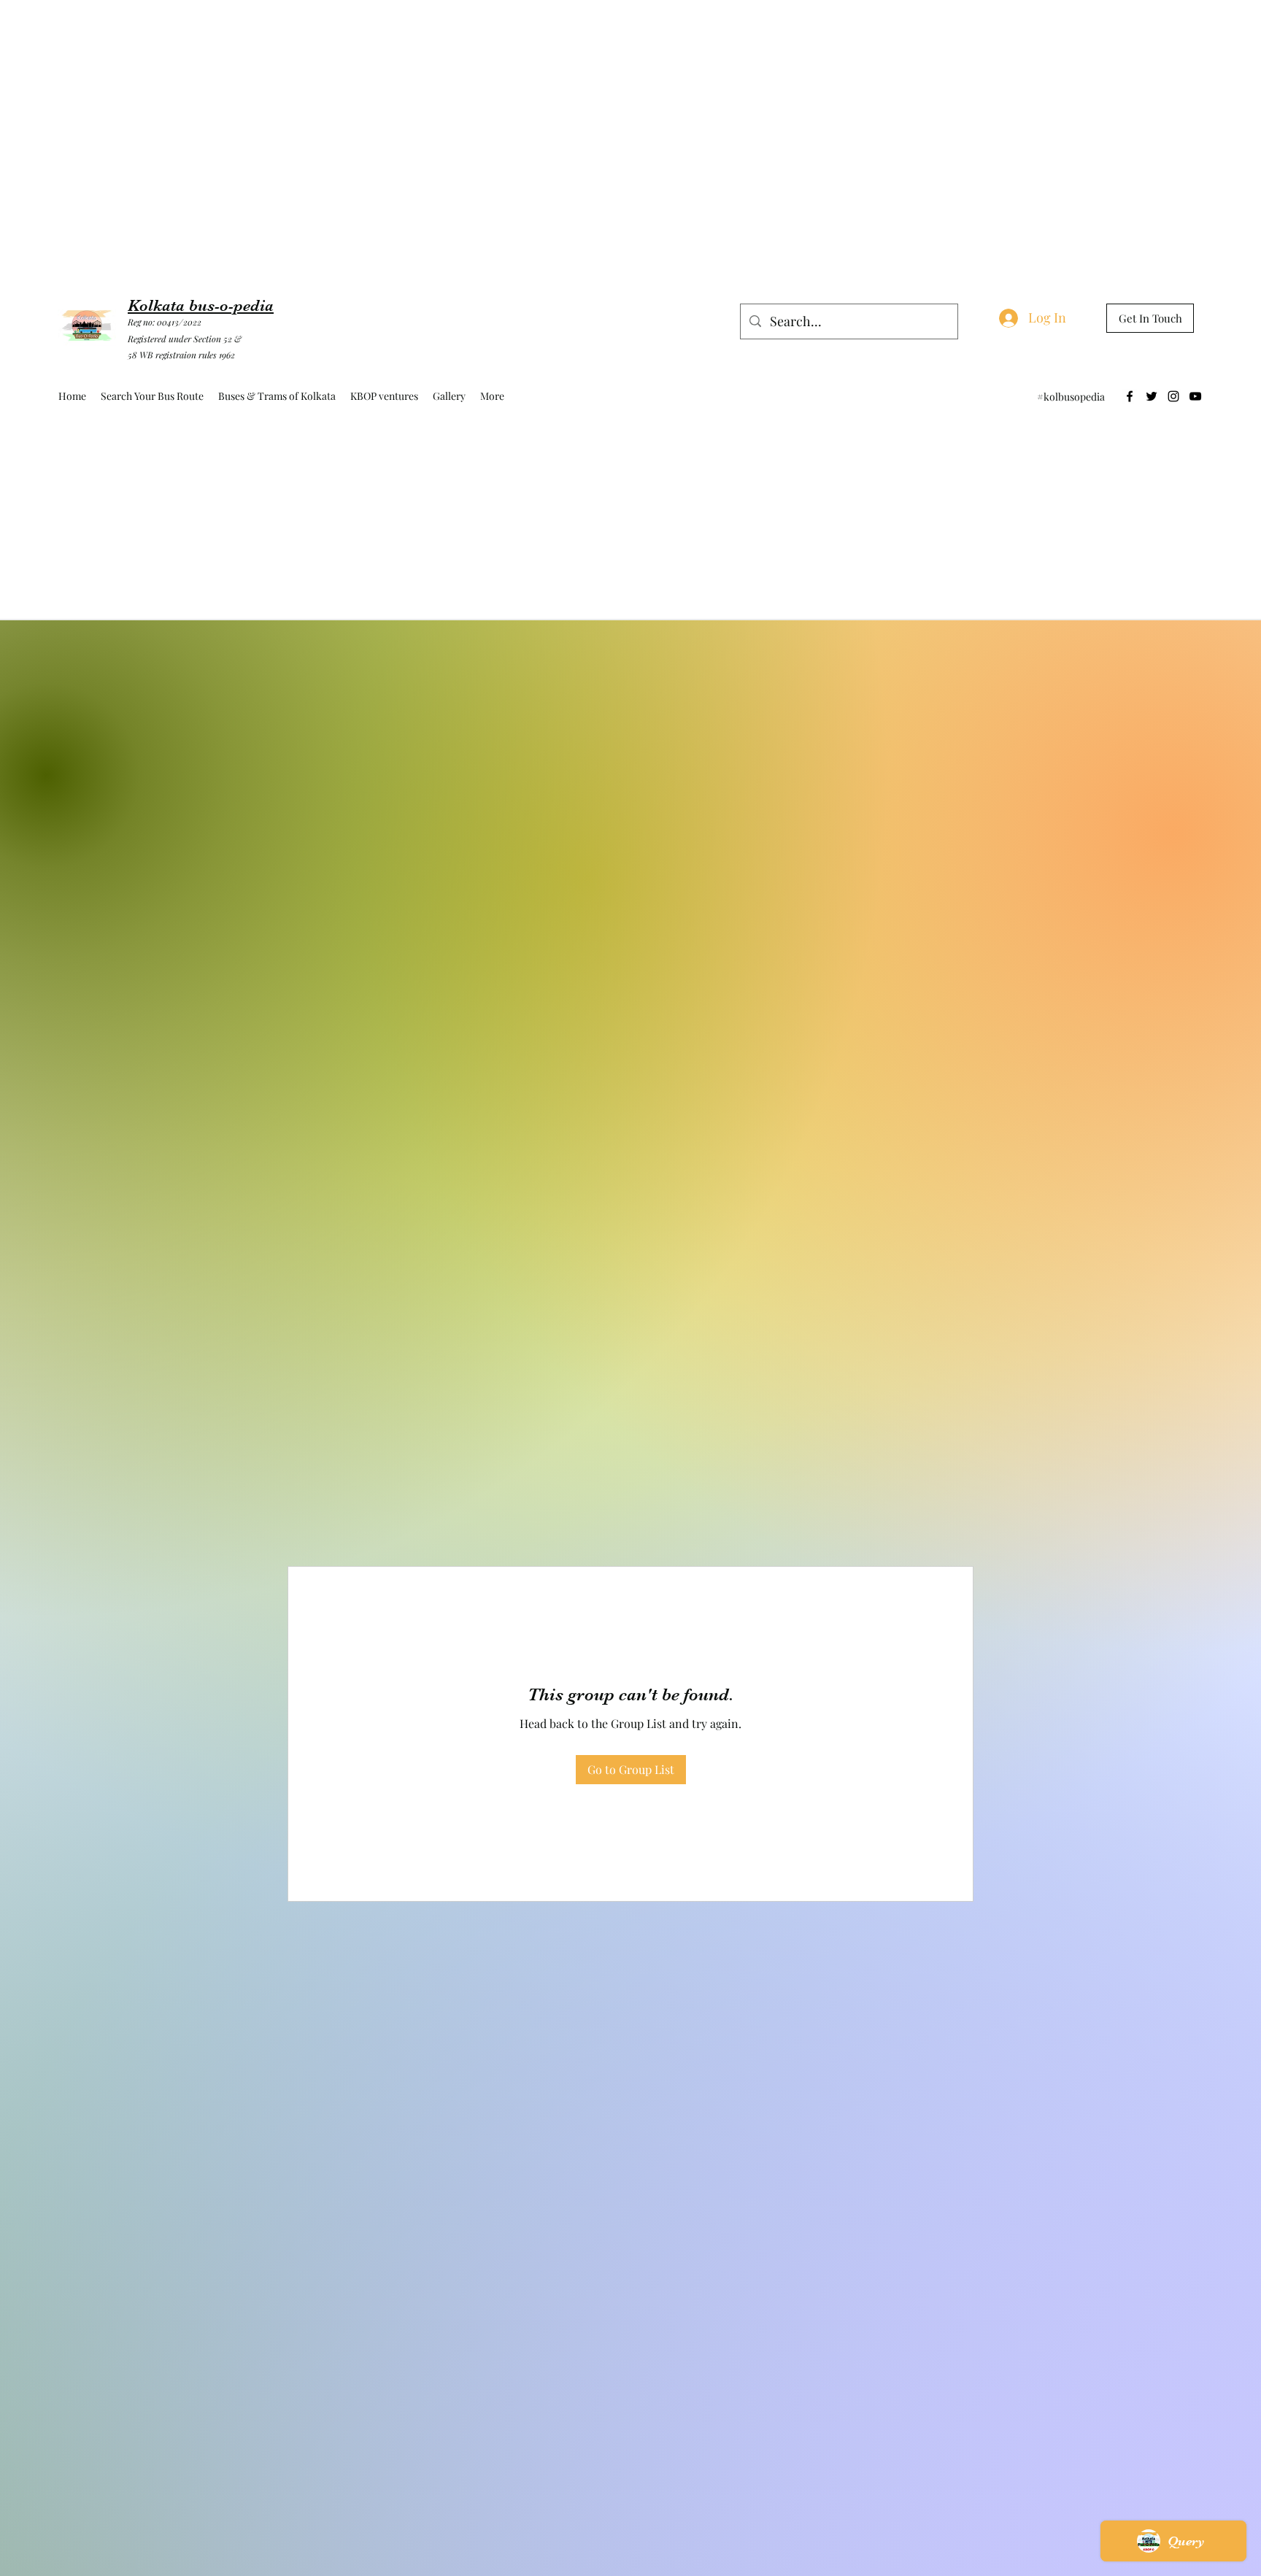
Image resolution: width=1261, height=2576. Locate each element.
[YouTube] (1195, 396)
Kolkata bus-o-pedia (201, 305)
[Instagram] (1173, 396)
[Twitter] (1152, 396)
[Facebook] (1130, 396)
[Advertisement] (266, 33)
